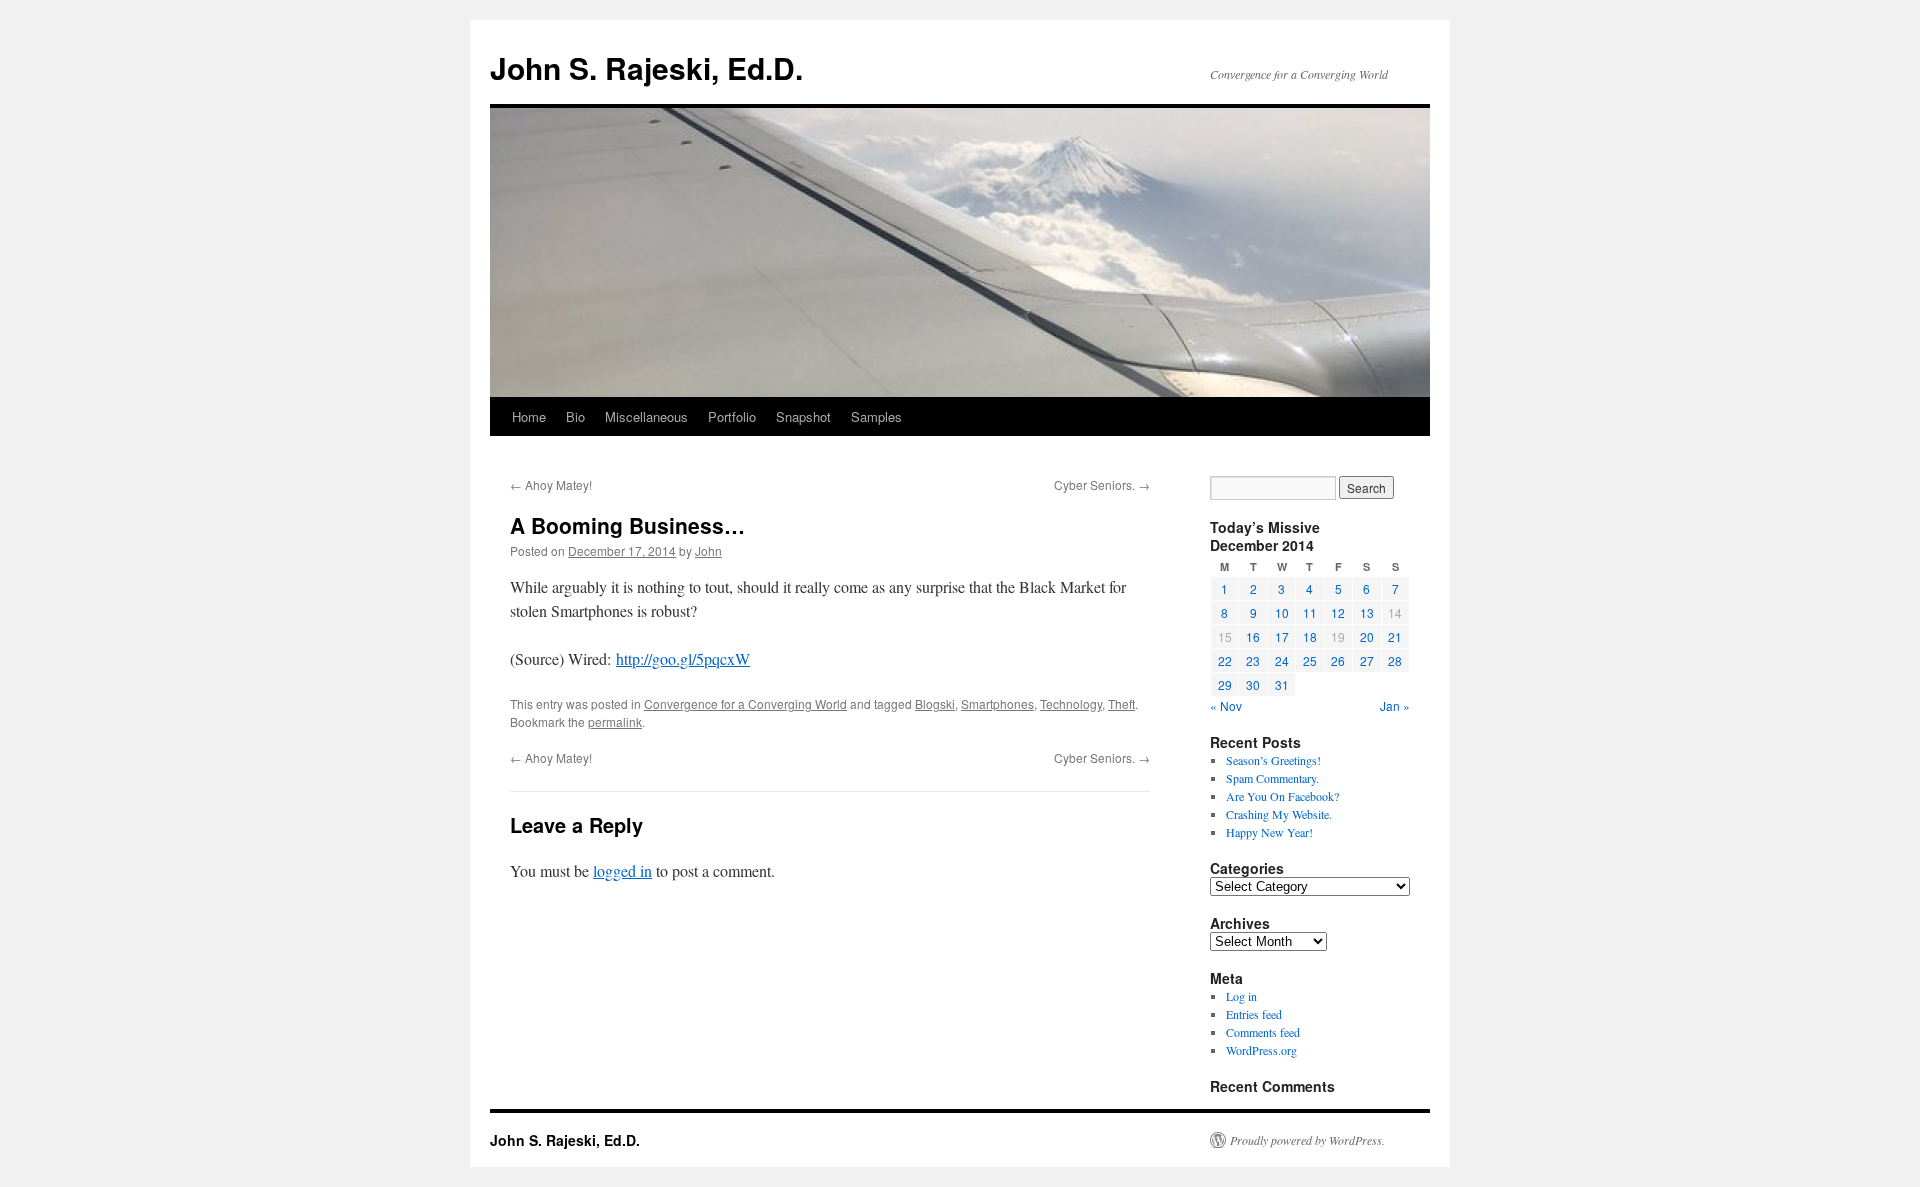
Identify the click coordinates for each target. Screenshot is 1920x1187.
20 (1367, 636)
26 (1338, 660)
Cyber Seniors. (1102, 484)
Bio (575, 416)
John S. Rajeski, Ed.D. (646, 67)
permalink (615, 721)
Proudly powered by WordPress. (1307, 1140)
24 (1282, 660)
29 (1225, 684)
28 (1395, 660)
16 (1253, 636)
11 (1310, 612)
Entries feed (1254, 1014)
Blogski (935, 703)
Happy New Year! (1269, 832)
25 (1310, 660)
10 (1282, 612)
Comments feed (1263, 1032)
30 (1253, 684)
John (708, 550)
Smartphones (997, 703)
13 (1367, 612)
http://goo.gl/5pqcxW (683, 658)
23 (1253, 660)
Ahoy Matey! (551, 484)
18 (1310, 636)
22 (1225, 660)
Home (529, 416)
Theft (1121, 703)
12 (1338, 612)
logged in (622, 870)
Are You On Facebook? (1282, 796)
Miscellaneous (646, 416)
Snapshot (803, 416)
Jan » (1395, 705)
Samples (876, 416)
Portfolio (732, 416)
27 (1367, 660)
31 (1282, 684)
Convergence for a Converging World (745, 703)
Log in (1241, 996)
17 (1282, 636)
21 (1395, 636)
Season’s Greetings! (1273, 760)
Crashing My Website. (1279, 814)
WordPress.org (1261, 1050)
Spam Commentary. (1272, 778)
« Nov (1226, 705)
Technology (1071, 703)
